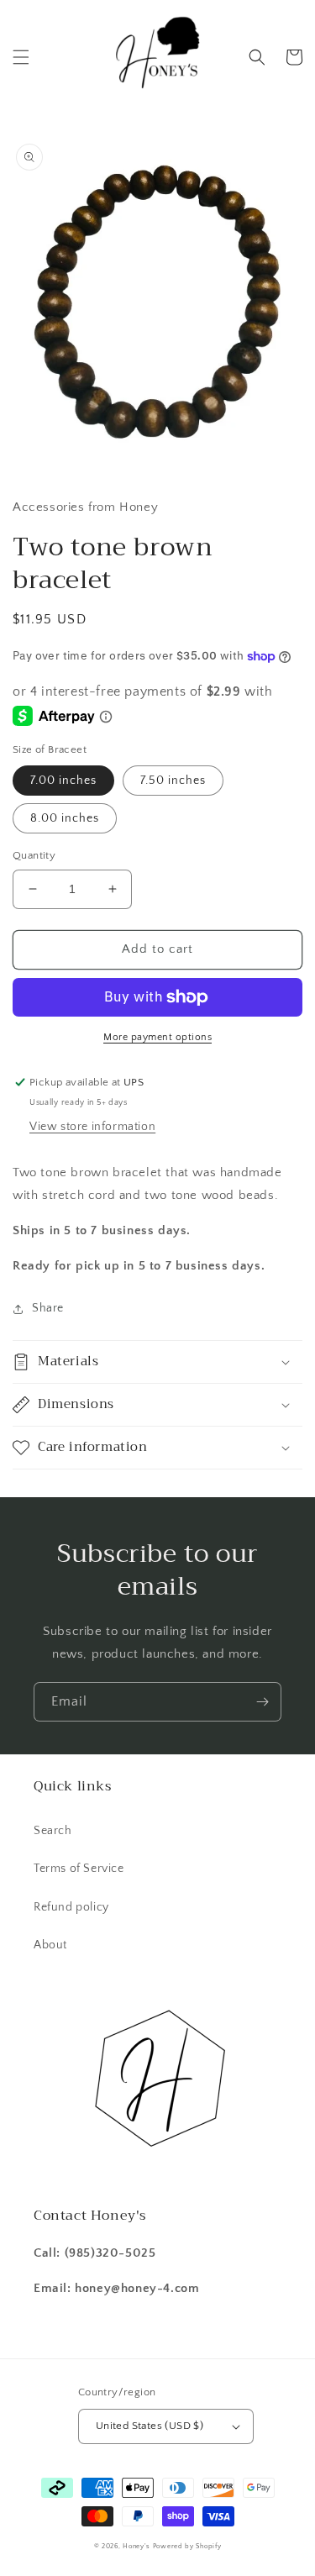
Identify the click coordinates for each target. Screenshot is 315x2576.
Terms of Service (79, 1869)
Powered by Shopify (187, 2546)
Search (53, 1831)
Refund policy (71, 1907)
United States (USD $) (150, 2426)
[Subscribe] (262, 1702)
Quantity (34, 855)
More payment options (157, 1037)
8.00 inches (65, 818)
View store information (92, 1127)
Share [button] (48, 1308)
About (50, 1945)
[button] (21, 57)
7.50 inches (173, 781)
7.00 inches (63, 781)
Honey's (136, 2546)
